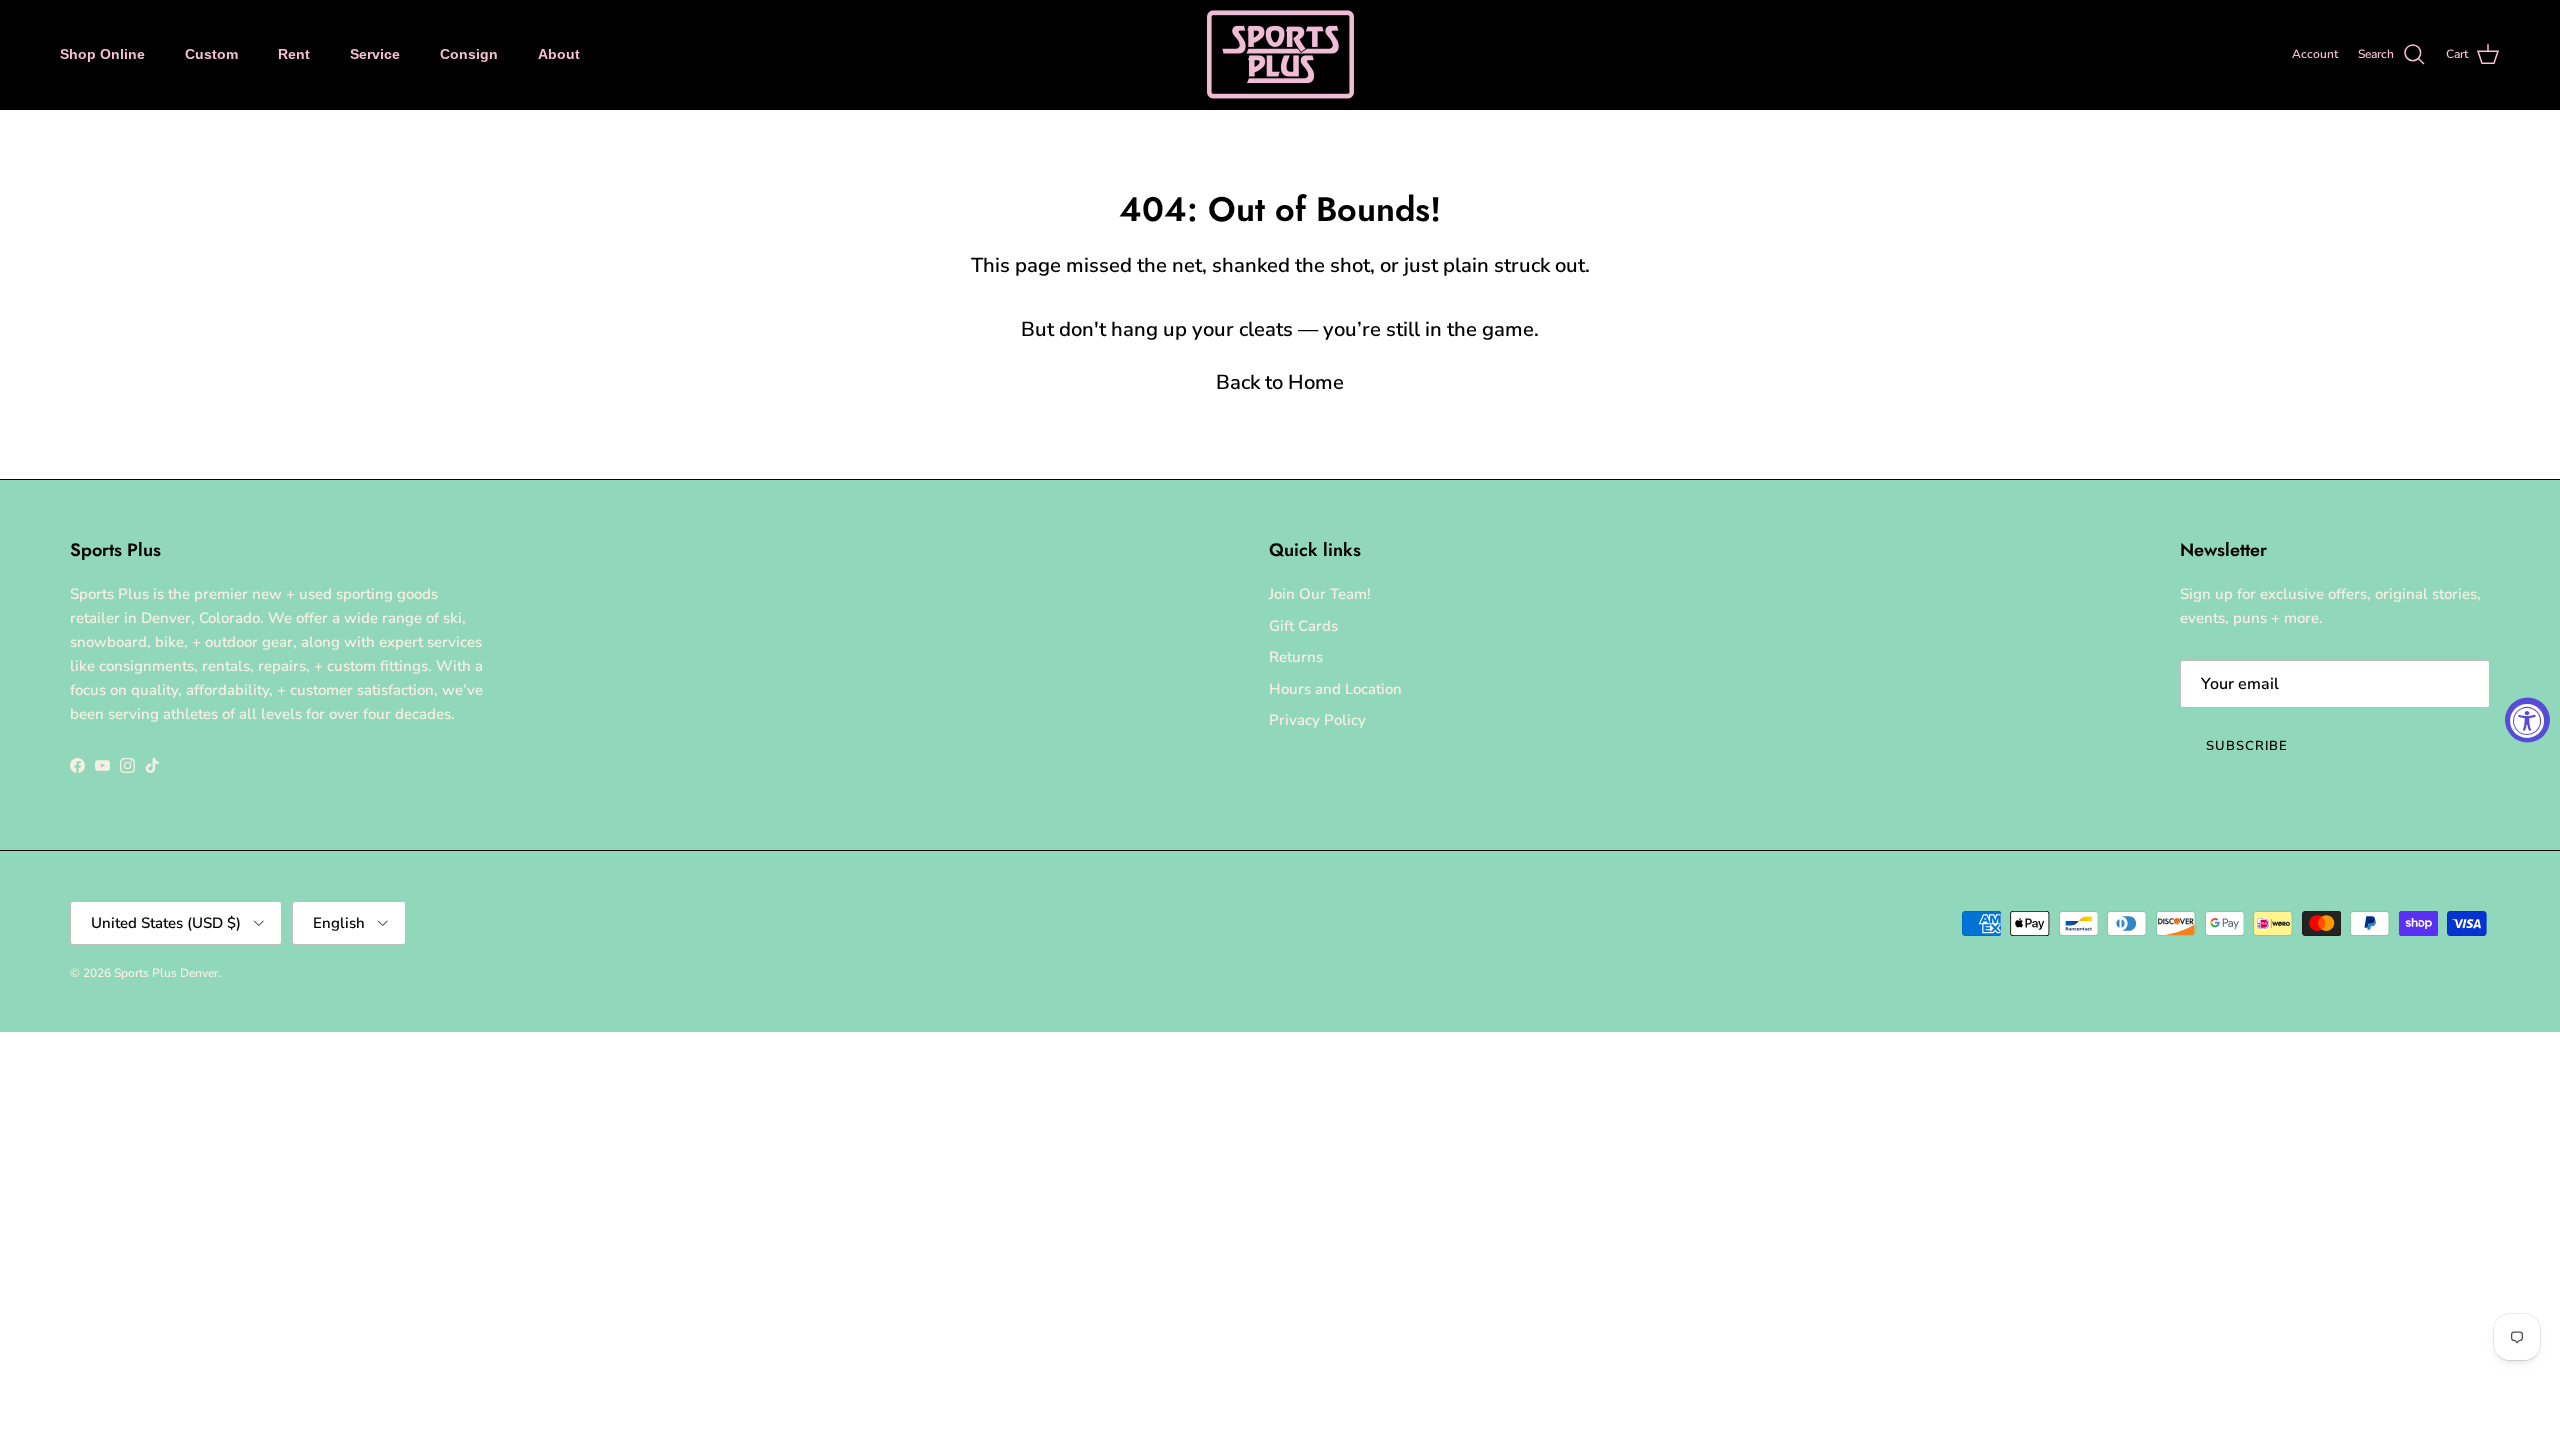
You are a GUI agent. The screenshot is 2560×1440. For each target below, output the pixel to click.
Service (375, 54)
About (559, 54)
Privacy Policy (1317, 720)
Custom (211, 54)
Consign (469, 54)
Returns (1296, 657)
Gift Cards (1303, 626)
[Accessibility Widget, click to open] (2527, 720)
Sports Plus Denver (166, 973)
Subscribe (2247, 746)
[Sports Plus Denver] (1280, 54)
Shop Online (102, 54)
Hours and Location (1335, 689)
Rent (294, 54)
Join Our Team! (1320, 594)
